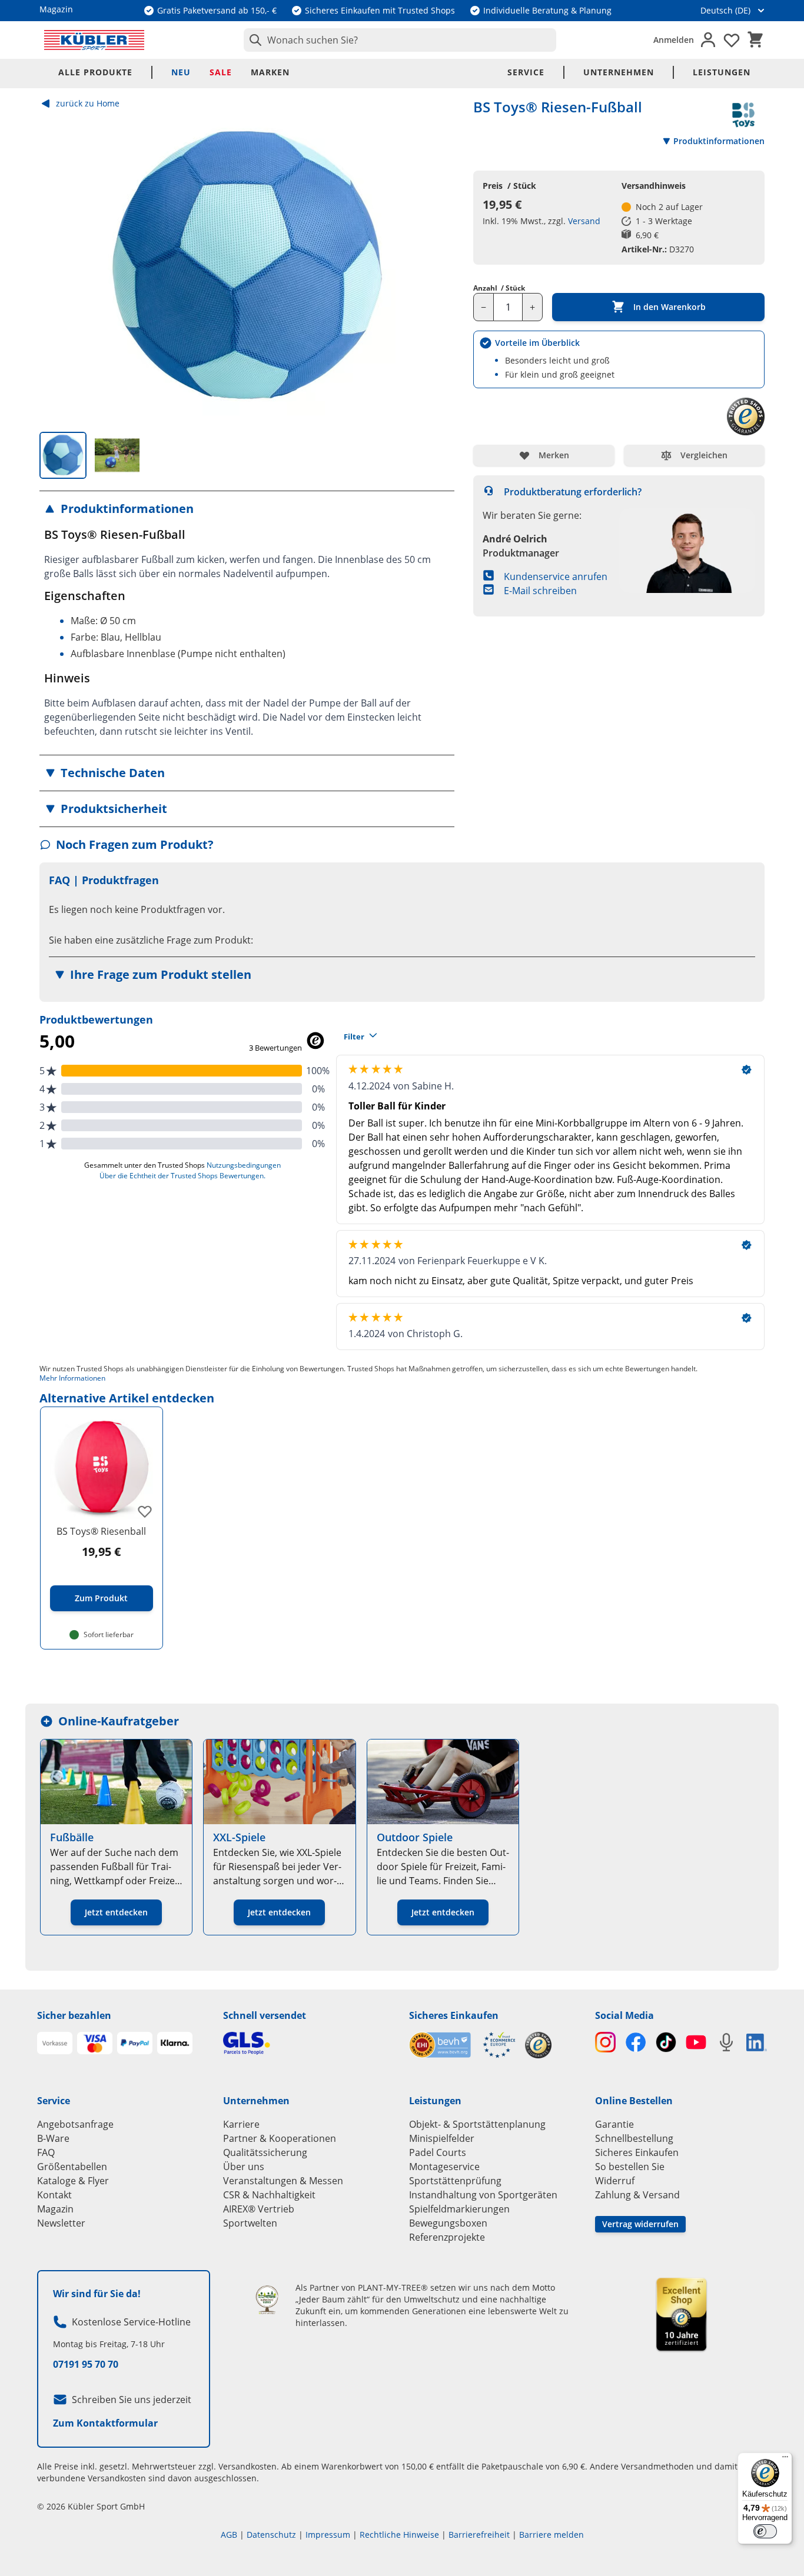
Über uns (244, 2167)
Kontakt (54, 2195)
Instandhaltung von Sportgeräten (483, 2195)
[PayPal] (135, 2043)
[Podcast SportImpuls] (726, 2042)
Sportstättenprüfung (455, 2181)
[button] (247, 509)
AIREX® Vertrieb (259, 2209)
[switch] (765, 2531)
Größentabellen (72, 2167)
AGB (229, 2535)
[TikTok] (666, 2042)
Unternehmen (619, 72)
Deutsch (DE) (725, 10)
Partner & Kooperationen (280, 2138)
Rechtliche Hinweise (399, 2535)
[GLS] (309, 2043)
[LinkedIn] (757, 2042)
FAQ (46, 2152)
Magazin (55, 2209)
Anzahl (499, 288)
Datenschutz (271, 2535)
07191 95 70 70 (86, 2364)
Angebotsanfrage (75, 2124)
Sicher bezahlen (74, 2015)
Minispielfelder (442, 2138)
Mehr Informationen (72, 1378)
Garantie (614, 2124)
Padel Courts (438, 2152)
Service (526, 72)
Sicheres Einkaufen (454, 2015)
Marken (270, 72)
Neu (181, 72)
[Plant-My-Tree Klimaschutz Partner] (267, 2300)
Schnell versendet (265, 2015)
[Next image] (436, 267)
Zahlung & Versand (637, 2195)
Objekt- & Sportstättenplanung (477, 2124)
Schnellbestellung (634, 2138)
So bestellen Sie (630, 2167)
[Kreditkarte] (95, 2043)
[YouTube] (696, 2042)
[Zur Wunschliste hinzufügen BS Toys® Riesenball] (145, 1511)
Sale (221, 72)
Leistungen (722, 72)
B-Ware (53, 2138)
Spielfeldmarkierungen (459, 2209)
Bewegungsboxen (448, 2223)
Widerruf (615, 2181)
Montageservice (444, 2167)
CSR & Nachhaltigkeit (269, 2195)
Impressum (328, 2535)
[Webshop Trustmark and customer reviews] (462, 2045)
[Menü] (785, 2460)
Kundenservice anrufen (556, 576)
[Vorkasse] (55, 2043)
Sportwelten (250, 2223)
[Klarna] (175, 2043)
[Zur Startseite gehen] (94, 40)
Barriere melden (551, 2535)
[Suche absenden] (253, 40)
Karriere (241, 2124)
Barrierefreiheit (479, 2535)
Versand (584, 221)
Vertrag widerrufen (640, 2224)
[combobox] (400, 40)
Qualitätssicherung (265, 2152)
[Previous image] (58, 267)
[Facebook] (635, 2042)
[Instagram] (605, 2042)
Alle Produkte (95, 72)
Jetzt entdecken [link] (116, 1912)
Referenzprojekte (447, 2237)
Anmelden (674, 40)
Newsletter (61, 2223)
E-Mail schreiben (540, 591)
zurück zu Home (88, 103)
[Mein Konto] (708, 40)
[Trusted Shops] (538, 2045)
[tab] (63, 455)
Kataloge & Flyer (73, 2181)
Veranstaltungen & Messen (283, 2181)
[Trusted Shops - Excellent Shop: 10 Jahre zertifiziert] (681, 2314)
